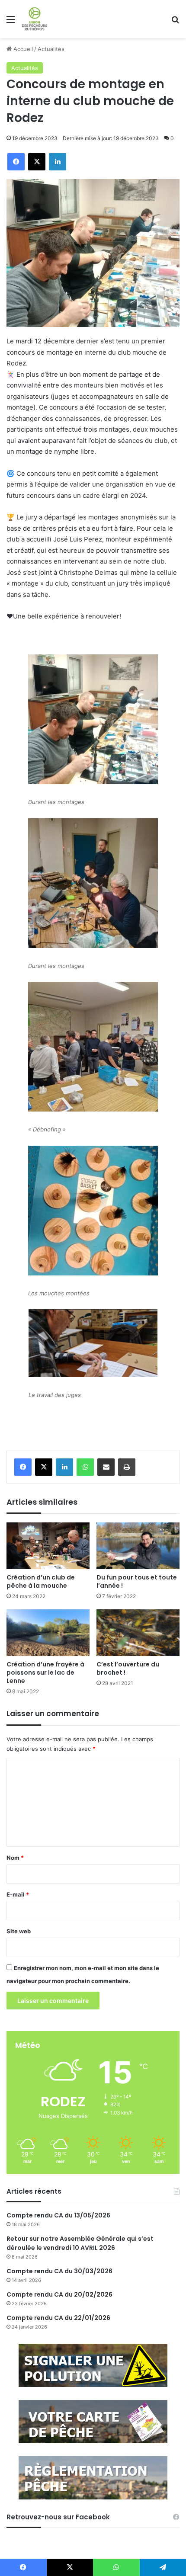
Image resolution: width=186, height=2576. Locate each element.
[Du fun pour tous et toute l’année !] (138, 1546)
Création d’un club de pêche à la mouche (41, 1581)
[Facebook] (23, 1467)
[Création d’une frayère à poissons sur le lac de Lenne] (48, 1633)
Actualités (51, 49)
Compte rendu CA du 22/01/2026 (58, 2318)
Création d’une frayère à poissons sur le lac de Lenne (45, 1672)
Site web (19, 1931)
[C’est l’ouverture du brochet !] (138, 1633)
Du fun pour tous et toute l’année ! (137, 1581)
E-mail (18, 1894)
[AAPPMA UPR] (35, 19)
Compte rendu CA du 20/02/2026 (59, 2294)
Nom (15, 1858)
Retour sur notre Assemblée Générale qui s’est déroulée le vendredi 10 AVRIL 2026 (80, 2243)
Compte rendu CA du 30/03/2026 (59, 2271)
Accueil (22, 49)
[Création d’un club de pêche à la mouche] (48, 1546)
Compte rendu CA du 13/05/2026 (58, 2215)
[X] (44, 1467)
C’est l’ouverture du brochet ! (128, 1668)
